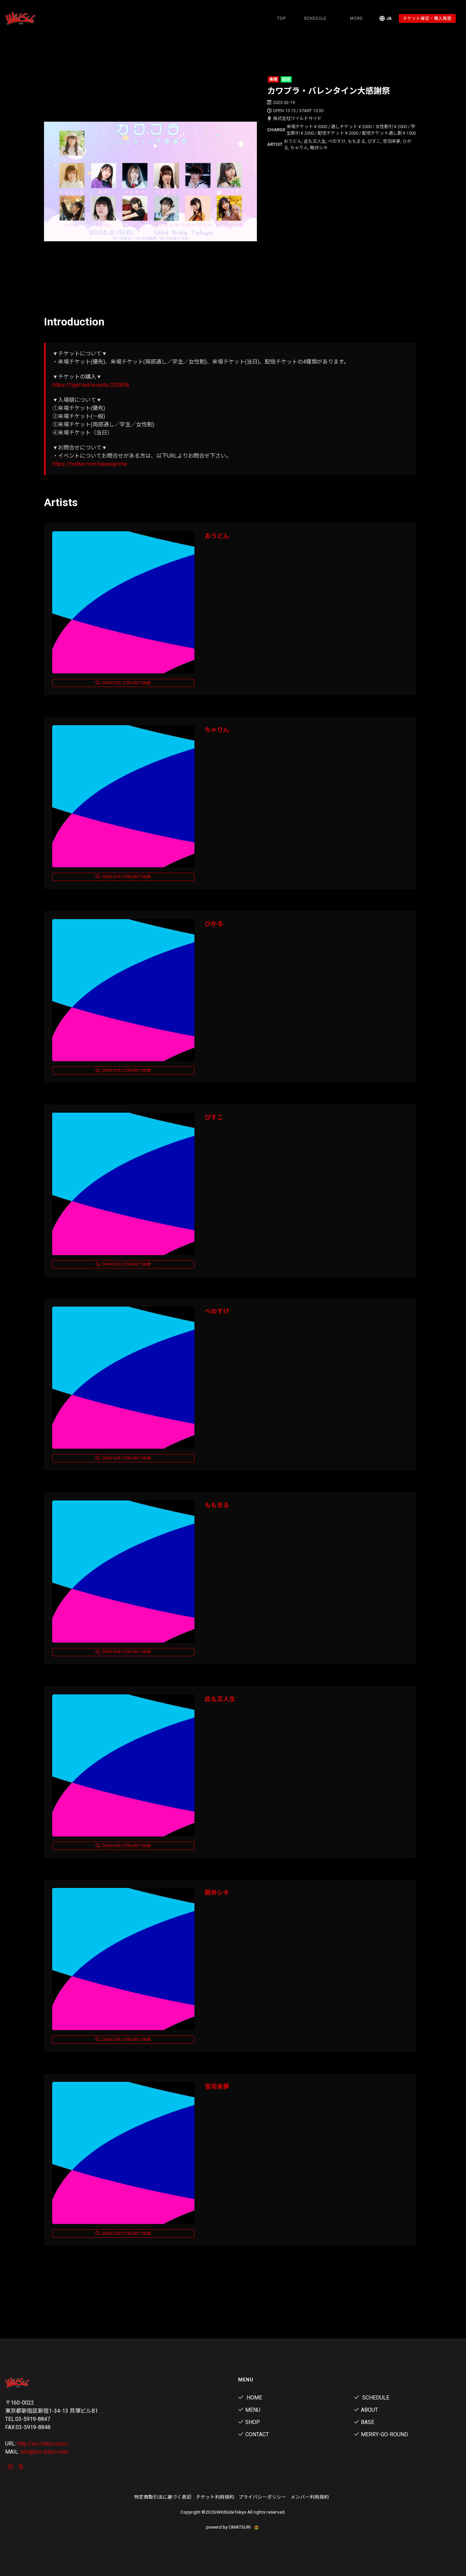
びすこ (214, 1117)
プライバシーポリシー (262, 2497)
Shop (253, 2422)
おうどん (217, 536)
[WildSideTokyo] (39, 18)
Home (254, 2398)
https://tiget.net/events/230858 (91, 385)
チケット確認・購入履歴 (427, 18)
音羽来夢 (217, 2086)
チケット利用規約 (215, 2497)
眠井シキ (217, 1893)
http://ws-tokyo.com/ (43, 2444)
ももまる (217, 1505)
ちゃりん (217, 730)
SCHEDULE (315, 18)
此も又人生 (220, 1699)
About (369, 2410)
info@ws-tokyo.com (44, 2452)
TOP (281, 18)
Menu (253, 2410)
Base (368, 2422)
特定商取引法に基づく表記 (163, 2497)
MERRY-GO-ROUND (384, 2434)
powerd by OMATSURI (229, 2527)
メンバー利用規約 (310, 2497)
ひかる (214, 924)
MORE (356, 18)
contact (257, 2434)
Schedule (375, 2398)
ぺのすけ (217, 1311)
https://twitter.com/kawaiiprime (90, 464)
